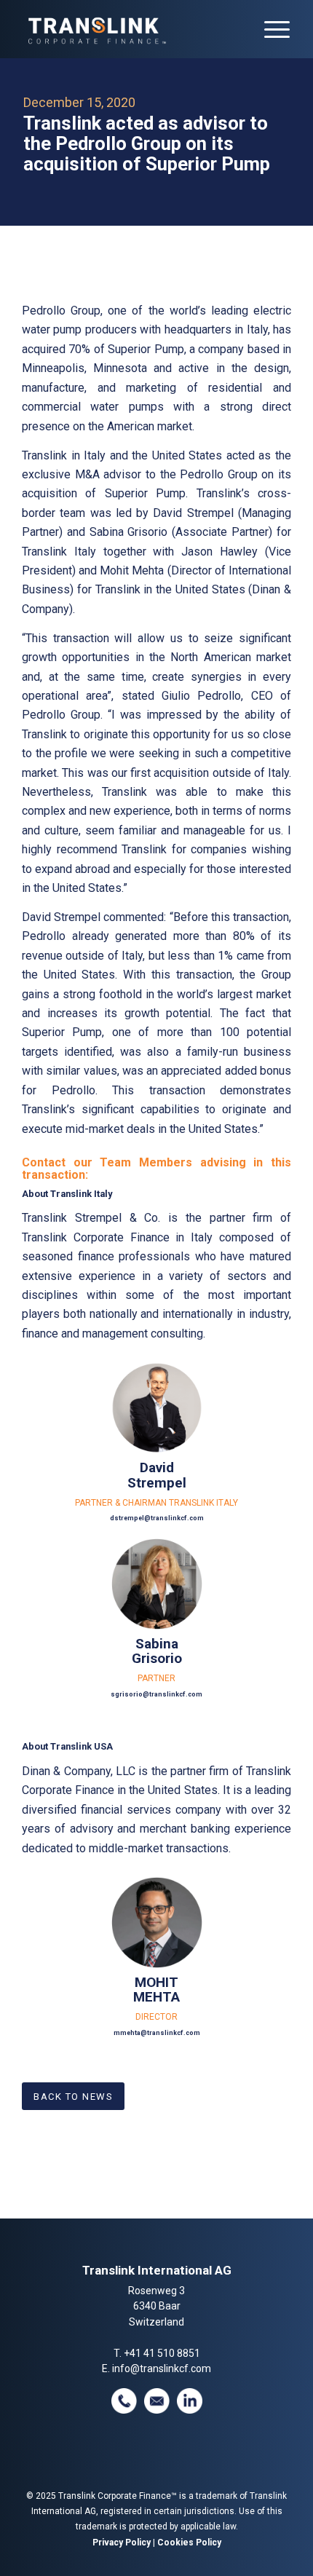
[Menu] (270, 29)
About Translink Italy (67, 1194)
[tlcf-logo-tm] (130, 29)
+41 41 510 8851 (162, 2353)
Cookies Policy (189, 2543)
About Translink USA (67, 1746)
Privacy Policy (122, 2543)
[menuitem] (270, 29)
